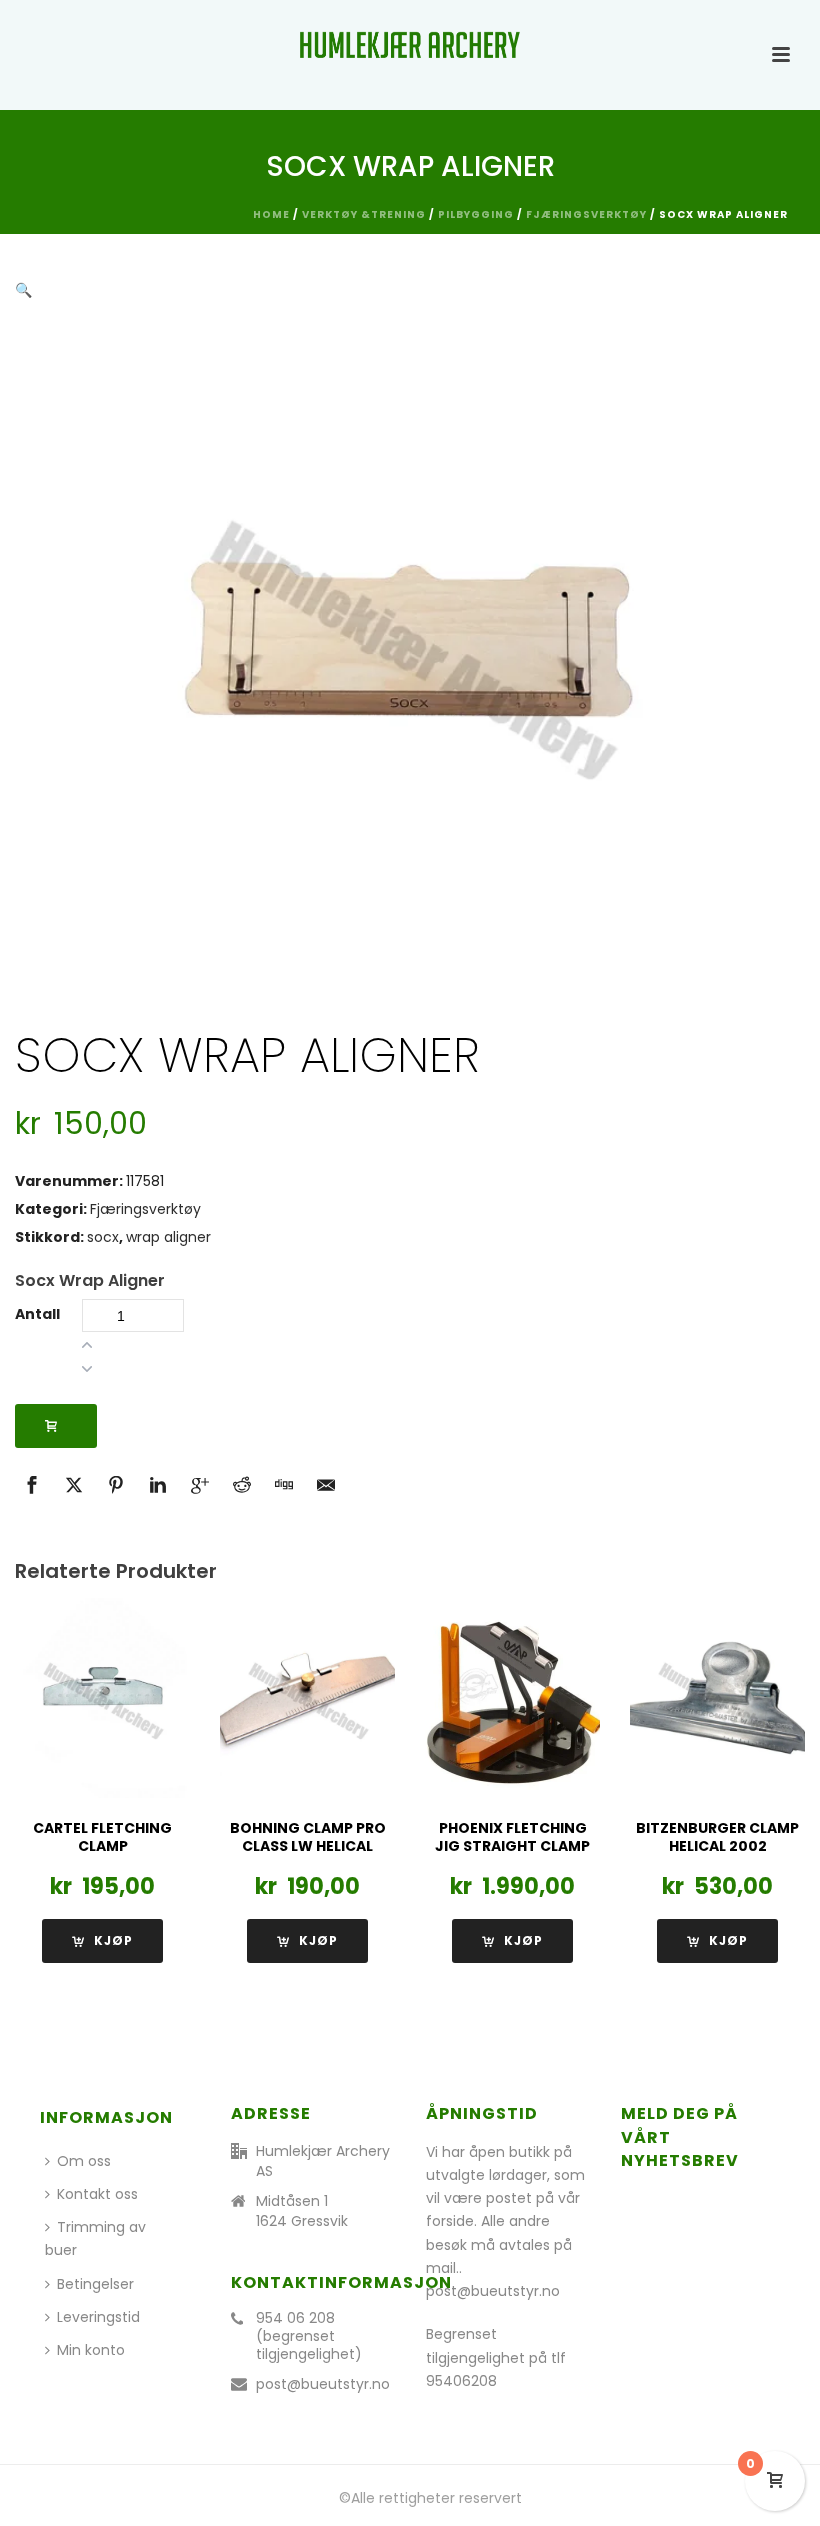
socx (103, 1237)
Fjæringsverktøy (586, 214)
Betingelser (95, 2284)
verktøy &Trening (364, 214)
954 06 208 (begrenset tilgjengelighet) (309, 2336)
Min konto (91, 2350)
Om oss (84, 2161)
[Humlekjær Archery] (410, 45)
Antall (37, 1314)
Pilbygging (476, 214)
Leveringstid (98, 2317)
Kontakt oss (97, 2194)
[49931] (56, 1426)
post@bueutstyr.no (323, 2384)
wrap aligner (168, 1237)
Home (271, 214)
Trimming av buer (95, 2238)
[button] (23, 290)
